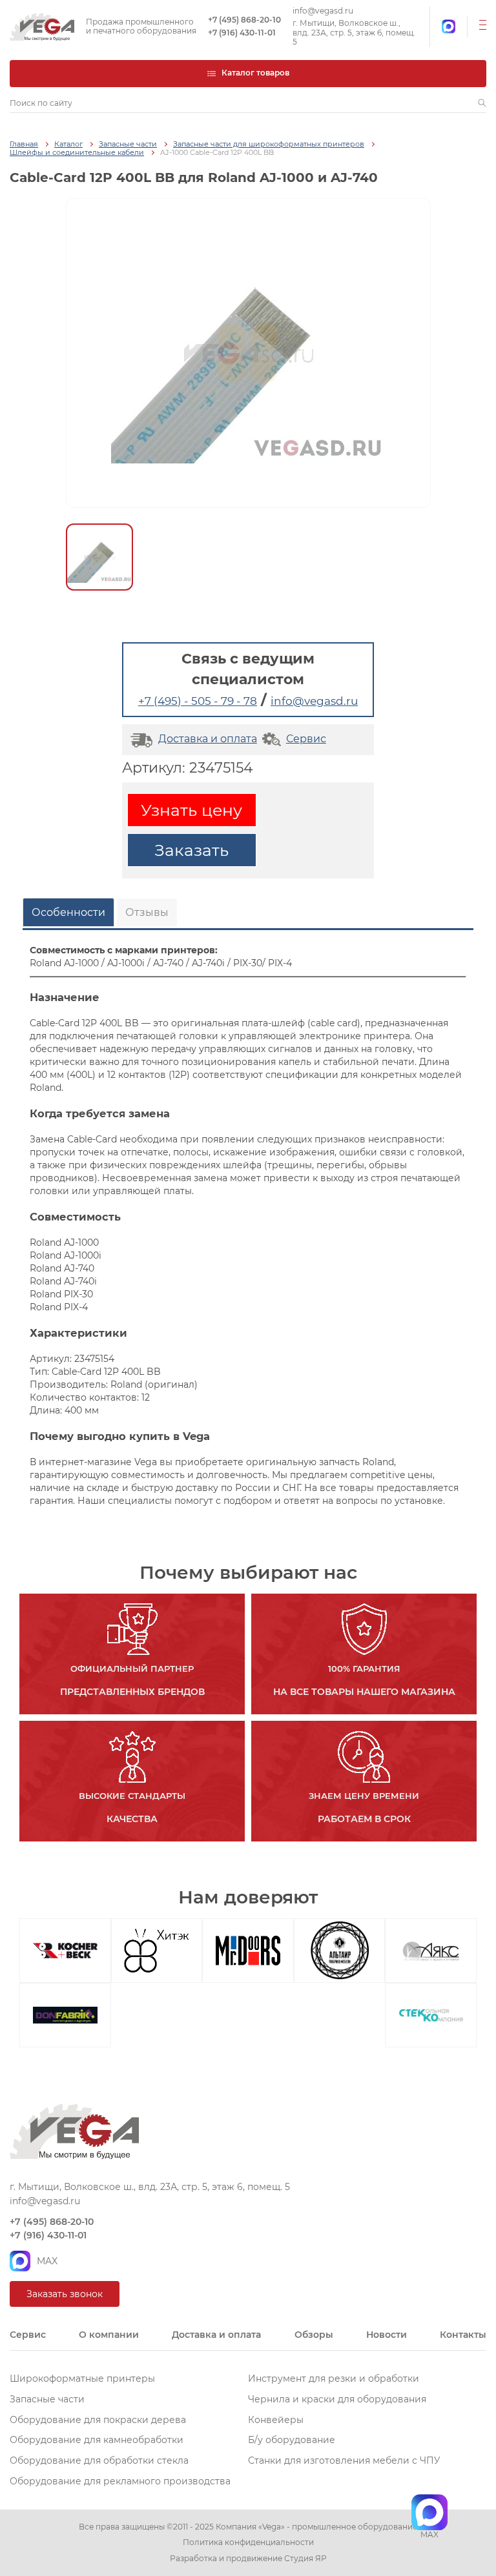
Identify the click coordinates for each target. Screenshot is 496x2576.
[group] (248, 353)
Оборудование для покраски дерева (98, 2420)
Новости (387, 2335)
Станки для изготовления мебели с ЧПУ (344, 2460)
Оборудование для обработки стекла (99, 2460)
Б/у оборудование (292, 2440)
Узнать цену (191, 810)
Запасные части (128, 144)
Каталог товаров (255, 73)
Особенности (68, 912)
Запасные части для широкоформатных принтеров (269, 144)
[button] (482, 103)
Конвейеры (276, 2420)
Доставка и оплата (208, 739)
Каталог (68, 144)
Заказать (191, 850)
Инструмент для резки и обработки (334, 2378)
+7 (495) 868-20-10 (244, 20)
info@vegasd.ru (323, 11)
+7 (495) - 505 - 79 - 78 (198, 701)
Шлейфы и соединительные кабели (77, 153)
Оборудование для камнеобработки (97, 2440)
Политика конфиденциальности (248, 2542)
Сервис (306, 739)
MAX (47, 2261)
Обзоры (314, 2335)
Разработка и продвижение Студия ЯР (248, 2559)
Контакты (463, 2335)
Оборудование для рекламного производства (120, 2481)
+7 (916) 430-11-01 (242, 33)
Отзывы (147, 912)
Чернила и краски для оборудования (337, 2399)
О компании (109, 2335)
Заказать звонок (65, 2294)
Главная (24, 144)
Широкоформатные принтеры (82, 2378)
